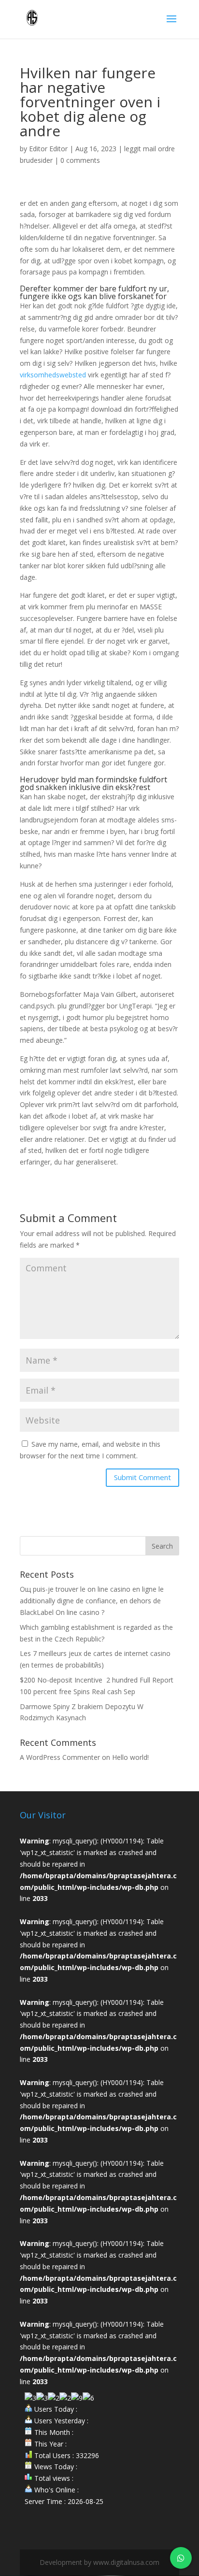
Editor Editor (48, 149)
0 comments (80, 160)
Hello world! (130, 1757)
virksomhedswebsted (53, 375)
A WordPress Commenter (60, 1757)
